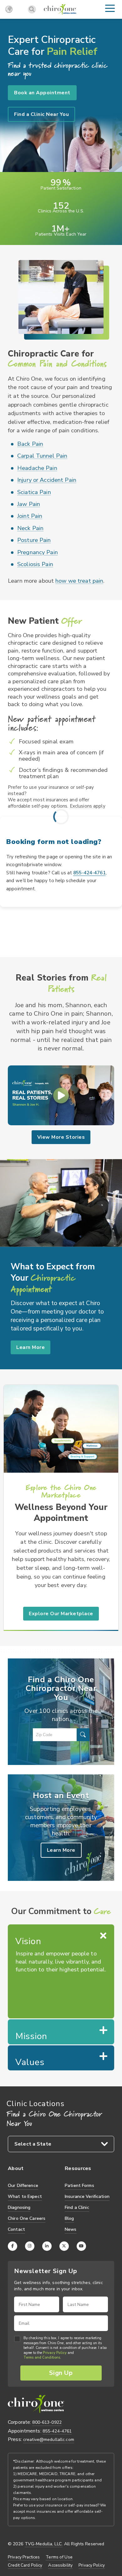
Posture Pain (34, 540)
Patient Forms (79, 2186)
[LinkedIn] (47, 2246)
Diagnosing (19, 2207)
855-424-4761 (89, 873)
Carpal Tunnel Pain (42, 456)
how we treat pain (79, 581)
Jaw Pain (29, 504)
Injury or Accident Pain (47, 480)
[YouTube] (81, 2246)
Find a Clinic (77, 2207)
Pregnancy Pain (38, 552)
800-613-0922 (47, 2422)
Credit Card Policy (25, 2565)
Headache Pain (37, 468)
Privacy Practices (24, 2557)
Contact (16, 2229)
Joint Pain (30, 516)
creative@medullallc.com (49, 2440)
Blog (69, 2218)
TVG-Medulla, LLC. (44, 2544)
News (71, 2229)
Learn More (30, 1347)
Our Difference (23, 2186)
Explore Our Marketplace (61, 1614)
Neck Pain (30, 528)
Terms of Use (59, 2557)
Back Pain (30, 444)
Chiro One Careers (27, 2218)
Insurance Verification (87, 2196)
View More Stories (61, 1137)
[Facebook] (13, 2246)
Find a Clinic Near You (41, 114)
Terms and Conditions (42, 2358)
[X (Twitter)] (64, 2246)
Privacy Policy (55, 2353)
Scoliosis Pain (35, 564)
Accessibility (60, 2565)
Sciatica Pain (34, 492)
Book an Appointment (42, 93)
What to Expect (25, 2196)
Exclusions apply (88, 806)
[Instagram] (30, 2246)
